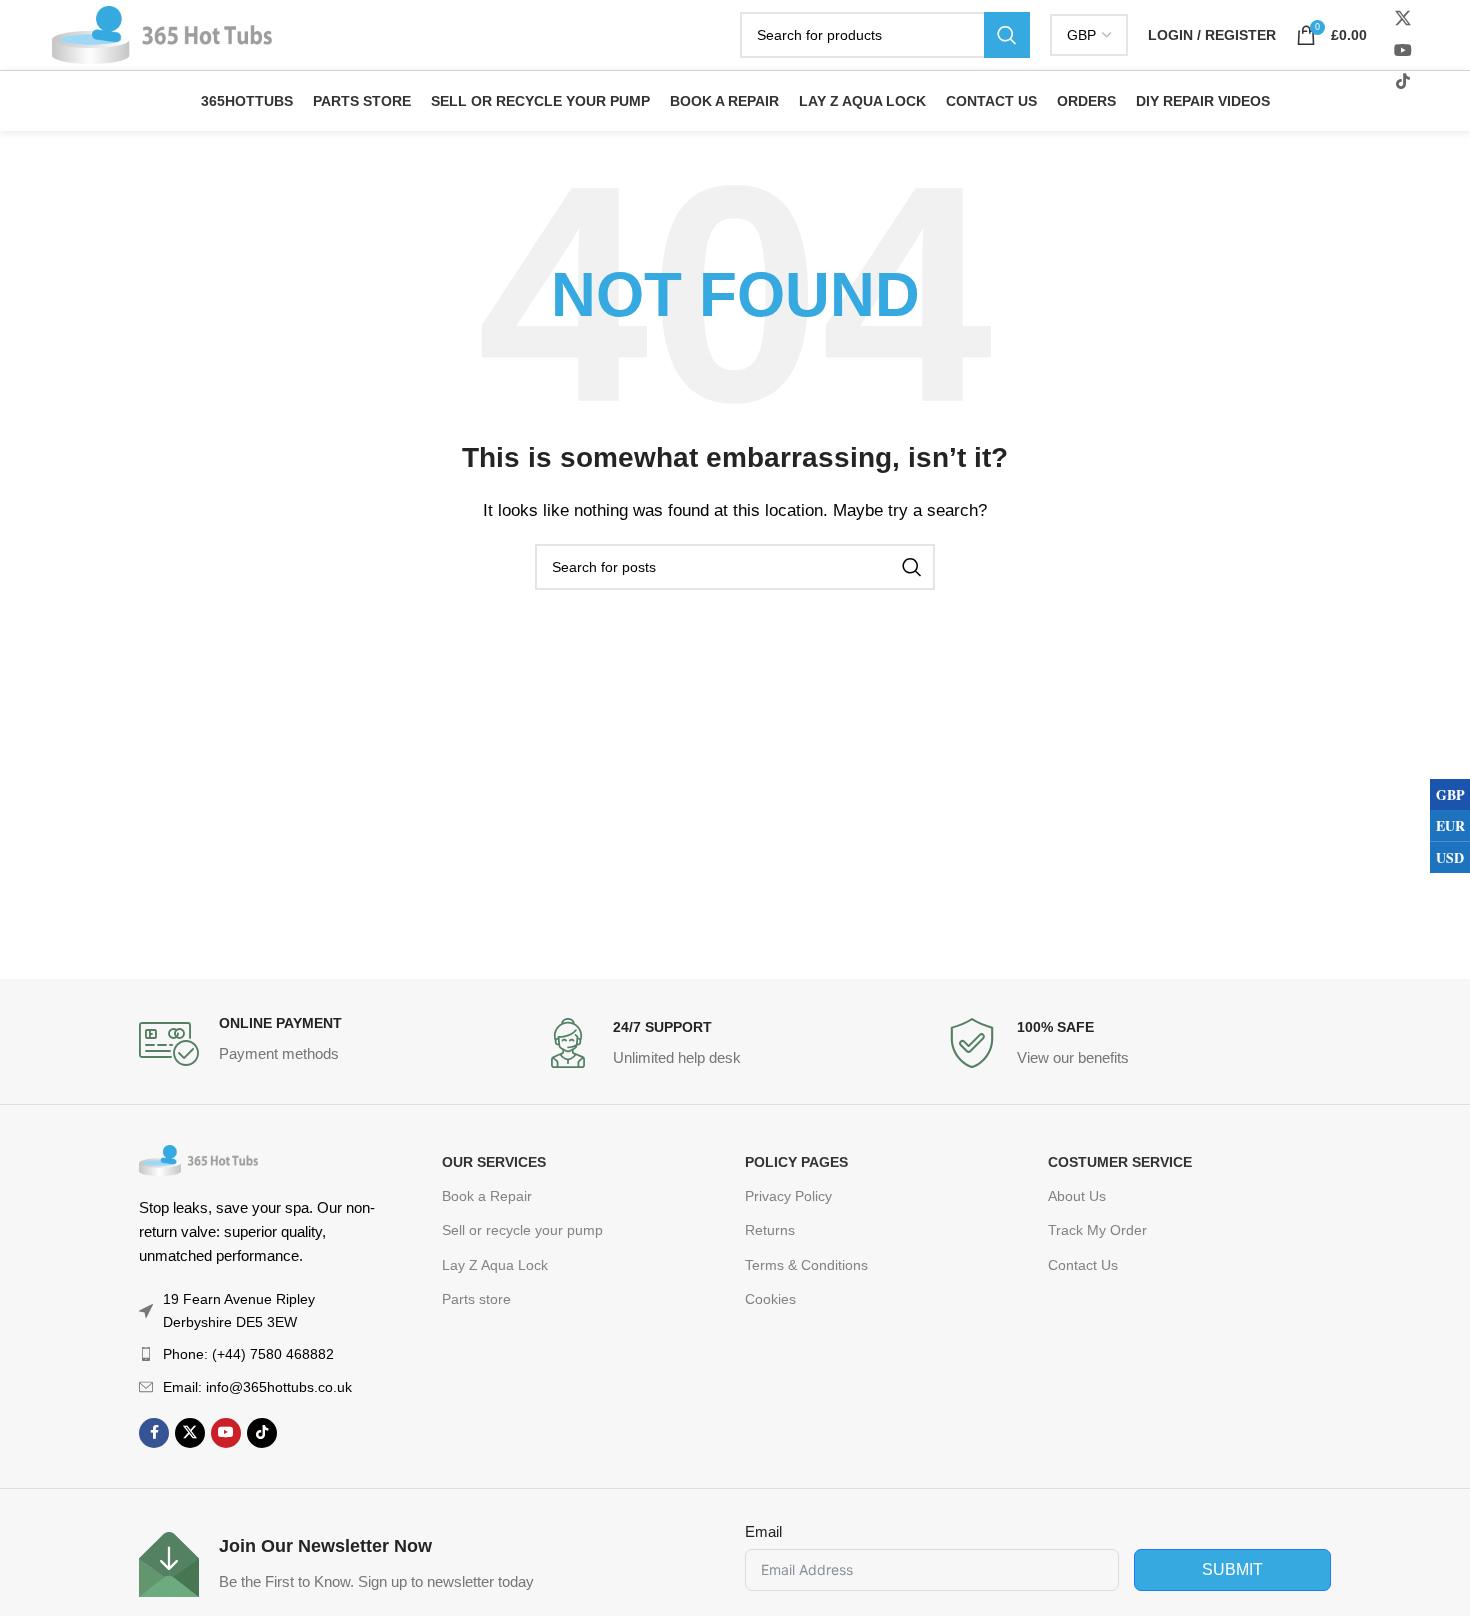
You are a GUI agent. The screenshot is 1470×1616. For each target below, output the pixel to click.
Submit (1232, 1569)
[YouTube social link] (1402, 50)
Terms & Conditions (806, 1265)
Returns (770, 1230)
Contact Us (1083, 1265)
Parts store (476, 1299)
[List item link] (258, 1354)
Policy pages (796, 1162)
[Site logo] (162, 33)
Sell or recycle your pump (522, 1230)
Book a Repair (487, 1196)
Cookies (770, 1299)
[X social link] (1402, 19)
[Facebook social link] (154, 1433)
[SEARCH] (1007, 35)
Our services (494, 1162)
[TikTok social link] (262, 1433)
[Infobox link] (331, 1044)
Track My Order (1097, 1230)
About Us (1077, 1196)
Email (763, 1531)
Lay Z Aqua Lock (495, 1265)
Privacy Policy (788, 1196)
